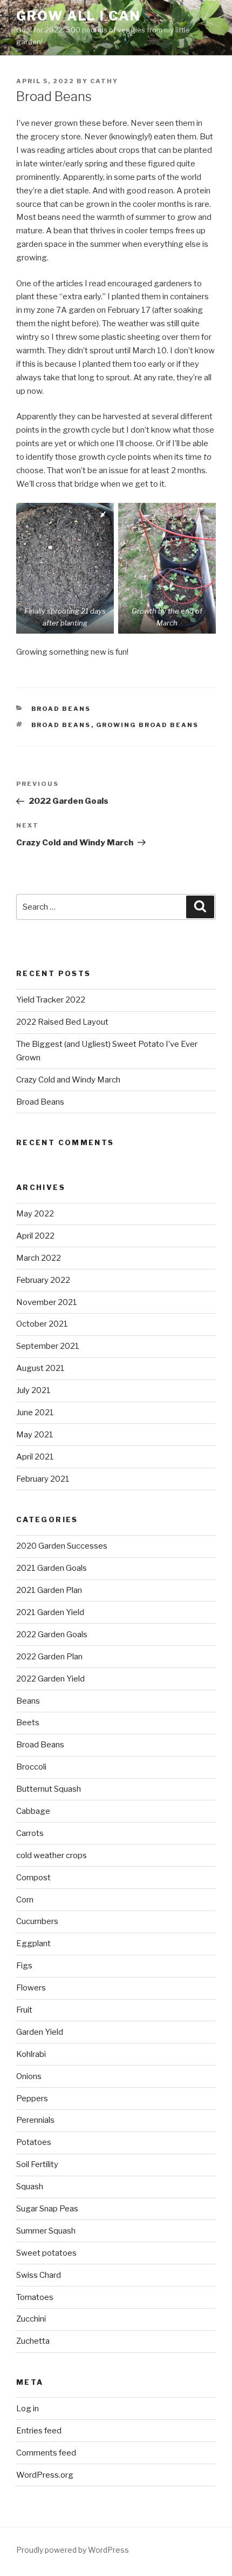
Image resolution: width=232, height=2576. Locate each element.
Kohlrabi (31, 2054)
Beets (28, 1723)
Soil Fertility (37, 2164)
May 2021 (35, 1435)
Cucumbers (37, 1921)
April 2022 (35, 1236)
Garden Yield (40, 2032)
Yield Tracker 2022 (51, 1000)
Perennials (35, 2120)
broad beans (61, 725)
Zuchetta (33, 2341)
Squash (30, 2187)
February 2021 (43, 1479)
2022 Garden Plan (49, 1657)
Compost (33, 1878)
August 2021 (40, 1368)
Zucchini (31, 2319)
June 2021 (35, 1413)
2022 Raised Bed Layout (62, 1022)
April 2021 (35, 1457)
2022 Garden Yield (50, 1679)
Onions (29, 2076)
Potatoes (34, 2142)
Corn (25, 1900)
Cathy (104, 81)
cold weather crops (52, 1855)
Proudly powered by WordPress (73, 2550)
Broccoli (31, 1767)
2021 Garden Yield (50, 1612)
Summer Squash (46, 2231)
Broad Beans (61, 709)
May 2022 (35, 1214)
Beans (28, 1701)
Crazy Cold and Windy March (68, 1080)
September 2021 (48, 1346)
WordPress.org (45, 2475)
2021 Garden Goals (52, 1568)
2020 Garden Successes (62, 1546)
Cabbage (33, 1811)
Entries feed (39, 2431)
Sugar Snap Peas (47, 2209)
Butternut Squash (49, 1789)
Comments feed (46, 2453)
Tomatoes (35, 2297)
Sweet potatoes (46, 2253)
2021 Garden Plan (49, 1590)
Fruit (24, 2010)
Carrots (30, 1833)
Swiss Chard (39, 2275)
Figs (24, 1966)
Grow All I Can (79, 16)
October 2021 (42, 1324)
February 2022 (43, 1280)
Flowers (31, 1988)
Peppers (32, 2099)
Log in (28, 2409)
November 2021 (47, 1302)
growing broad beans (148, 725)
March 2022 (39, 1258)
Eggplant (33, 1943)
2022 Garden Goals (52, 1635)
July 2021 (33, 1390)
